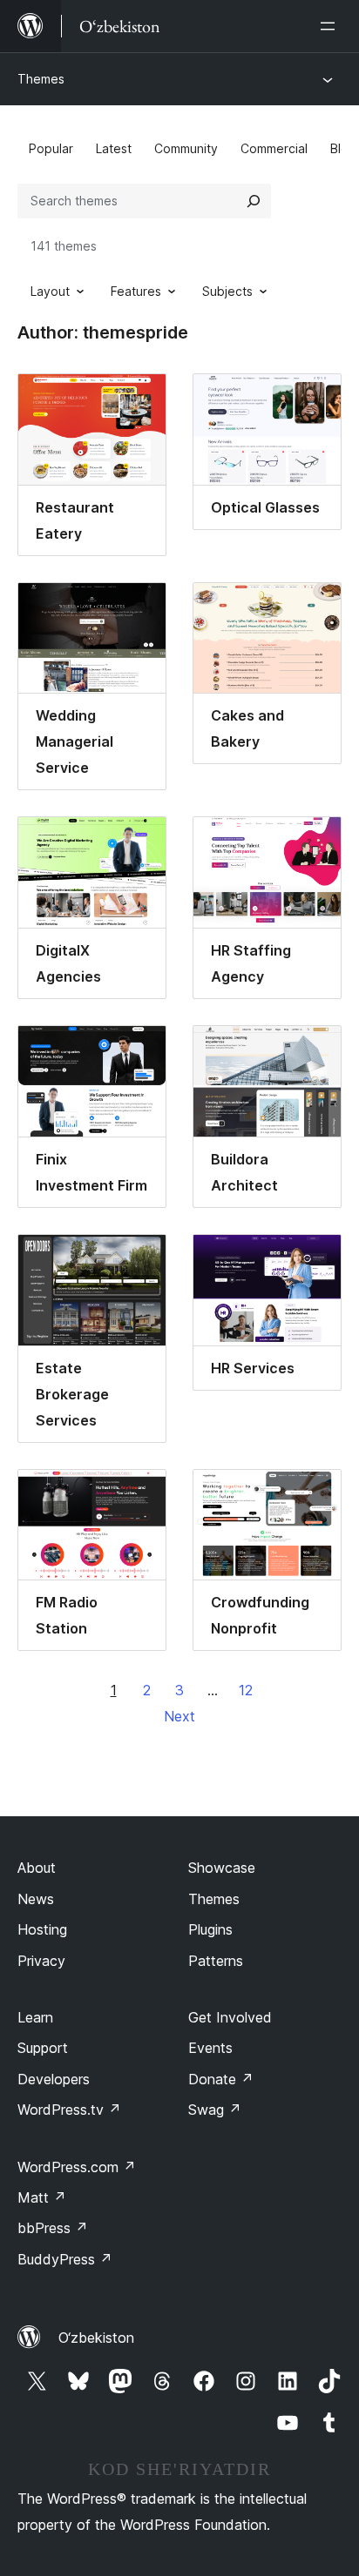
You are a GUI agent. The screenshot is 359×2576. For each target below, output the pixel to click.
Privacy (41, 1961)
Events (210, 2048)
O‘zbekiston (96, 2338)
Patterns (216, 1961)
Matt (42, 2197)
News (36, 1899)
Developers (54, 2079)
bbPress (53, 2228)
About (37, 1868)
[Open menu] (331, 26)
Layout (50, 291)
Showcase (222, 1868)
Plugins (210, 1929)
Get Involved (230, 2017)
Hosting (42, 1929)
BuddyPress (65, 2259)
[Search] (254, 201)
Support (43, 2048)
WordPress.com (77, 2167)
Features (136, 291)
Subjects (227, 291)
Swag (215, 2110)
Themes (41, 79)
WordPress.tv (69, 2110)
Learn (35, 2017)
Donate (221, 2079)
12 (246, 1690)
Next (179, 1716)
